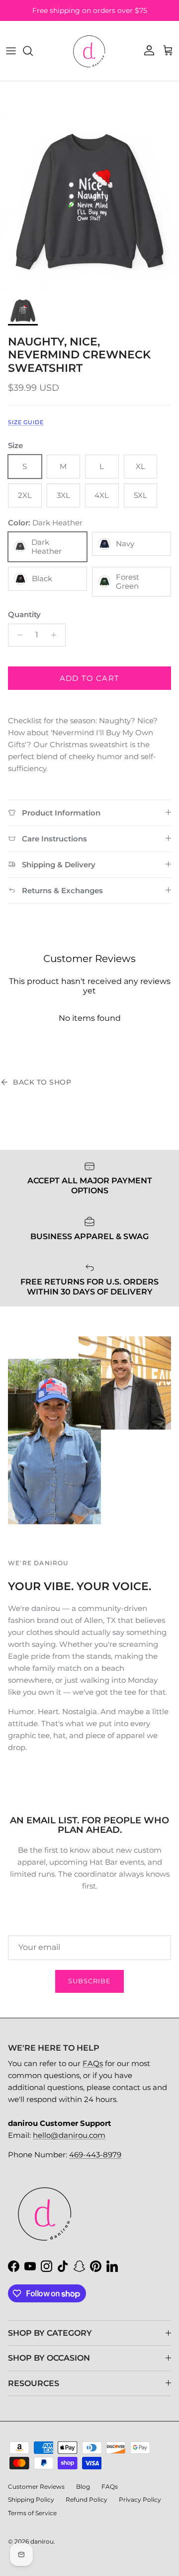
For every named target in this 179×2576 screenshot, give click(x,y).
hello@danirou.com (69, 2135)
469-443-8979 (95, 2155)
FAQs (93, 2063)
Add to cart (89, 678)
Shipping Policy (31, 2499)
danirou (42, 2541)
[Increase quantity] (56, 635)
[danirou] (89, 51)
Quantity (24, 614)
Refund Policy (87, 2499)
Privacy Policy (140, 2499)
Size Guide (26, 422)
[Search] (33, 51)
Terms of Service (32, 2513)
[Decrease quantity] (17, 635)
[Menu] (11, 51)
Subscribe (89, 1981)
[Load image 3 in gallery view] (89, 201)
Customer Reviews (36, 2487)
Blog (83, 2487)
